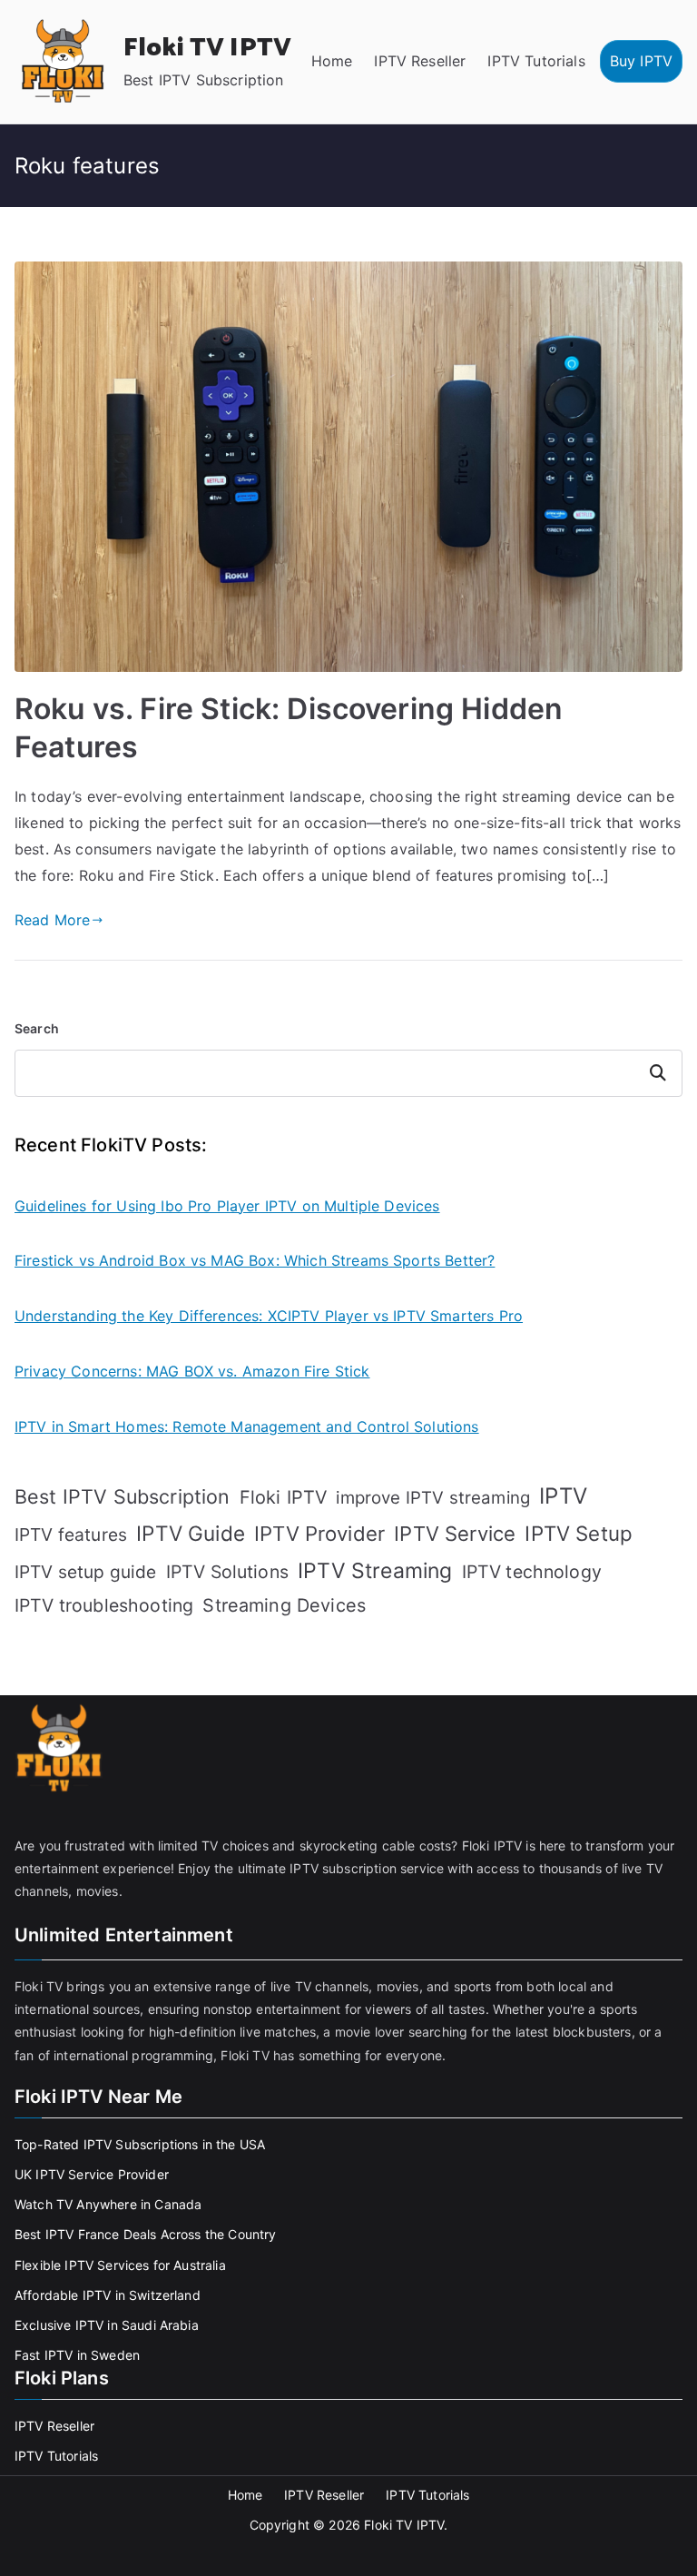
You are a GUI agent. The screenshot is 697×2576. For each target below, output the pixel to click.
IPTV (563, 1496)
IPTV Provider (319, 1534)
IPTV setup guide (86, 1572)
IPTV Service (455, 1534)
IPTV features (71, 1535)
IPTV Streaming (375, 1571)
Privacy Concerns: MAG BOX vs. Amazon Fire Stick (192, 1371)
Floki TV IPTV (207, 48)
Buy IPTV (641, 61)
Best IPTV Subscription (123, 1496)
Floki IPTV (284, 1497)
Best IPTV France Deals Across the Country (146, 2234)
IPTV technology (532, 1572)
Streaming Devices (284, 1605)
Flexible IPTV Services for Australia (120, 2265)
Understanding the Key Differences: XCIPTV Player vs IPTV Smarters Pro (269, 1316)
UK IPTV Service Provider (92, 2174)
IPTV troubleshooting (104, 1605)
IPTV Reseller (420, 61)
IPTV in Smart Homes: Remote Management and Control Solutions (247, 1426)
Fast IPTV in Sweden (77, 2355)
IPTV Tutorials (536, 61)
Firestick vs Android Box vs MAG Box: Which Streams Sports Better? (255, 1260)
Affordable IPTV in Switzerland (108, 2295)
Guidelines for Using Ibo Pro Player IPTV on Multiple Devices (227, 1206)
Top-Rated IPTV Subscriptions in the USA (140, 2144)
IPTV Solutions (227, 1572)
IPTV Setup (579, 1533)
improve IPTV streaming (433, 1498)
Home (332, 61)
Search (37, 1028)
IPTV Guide (191, 1533)
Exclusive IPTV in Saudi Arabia (107, 2325)
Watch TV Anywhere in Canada (108, 2204)
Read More (52, 920)
